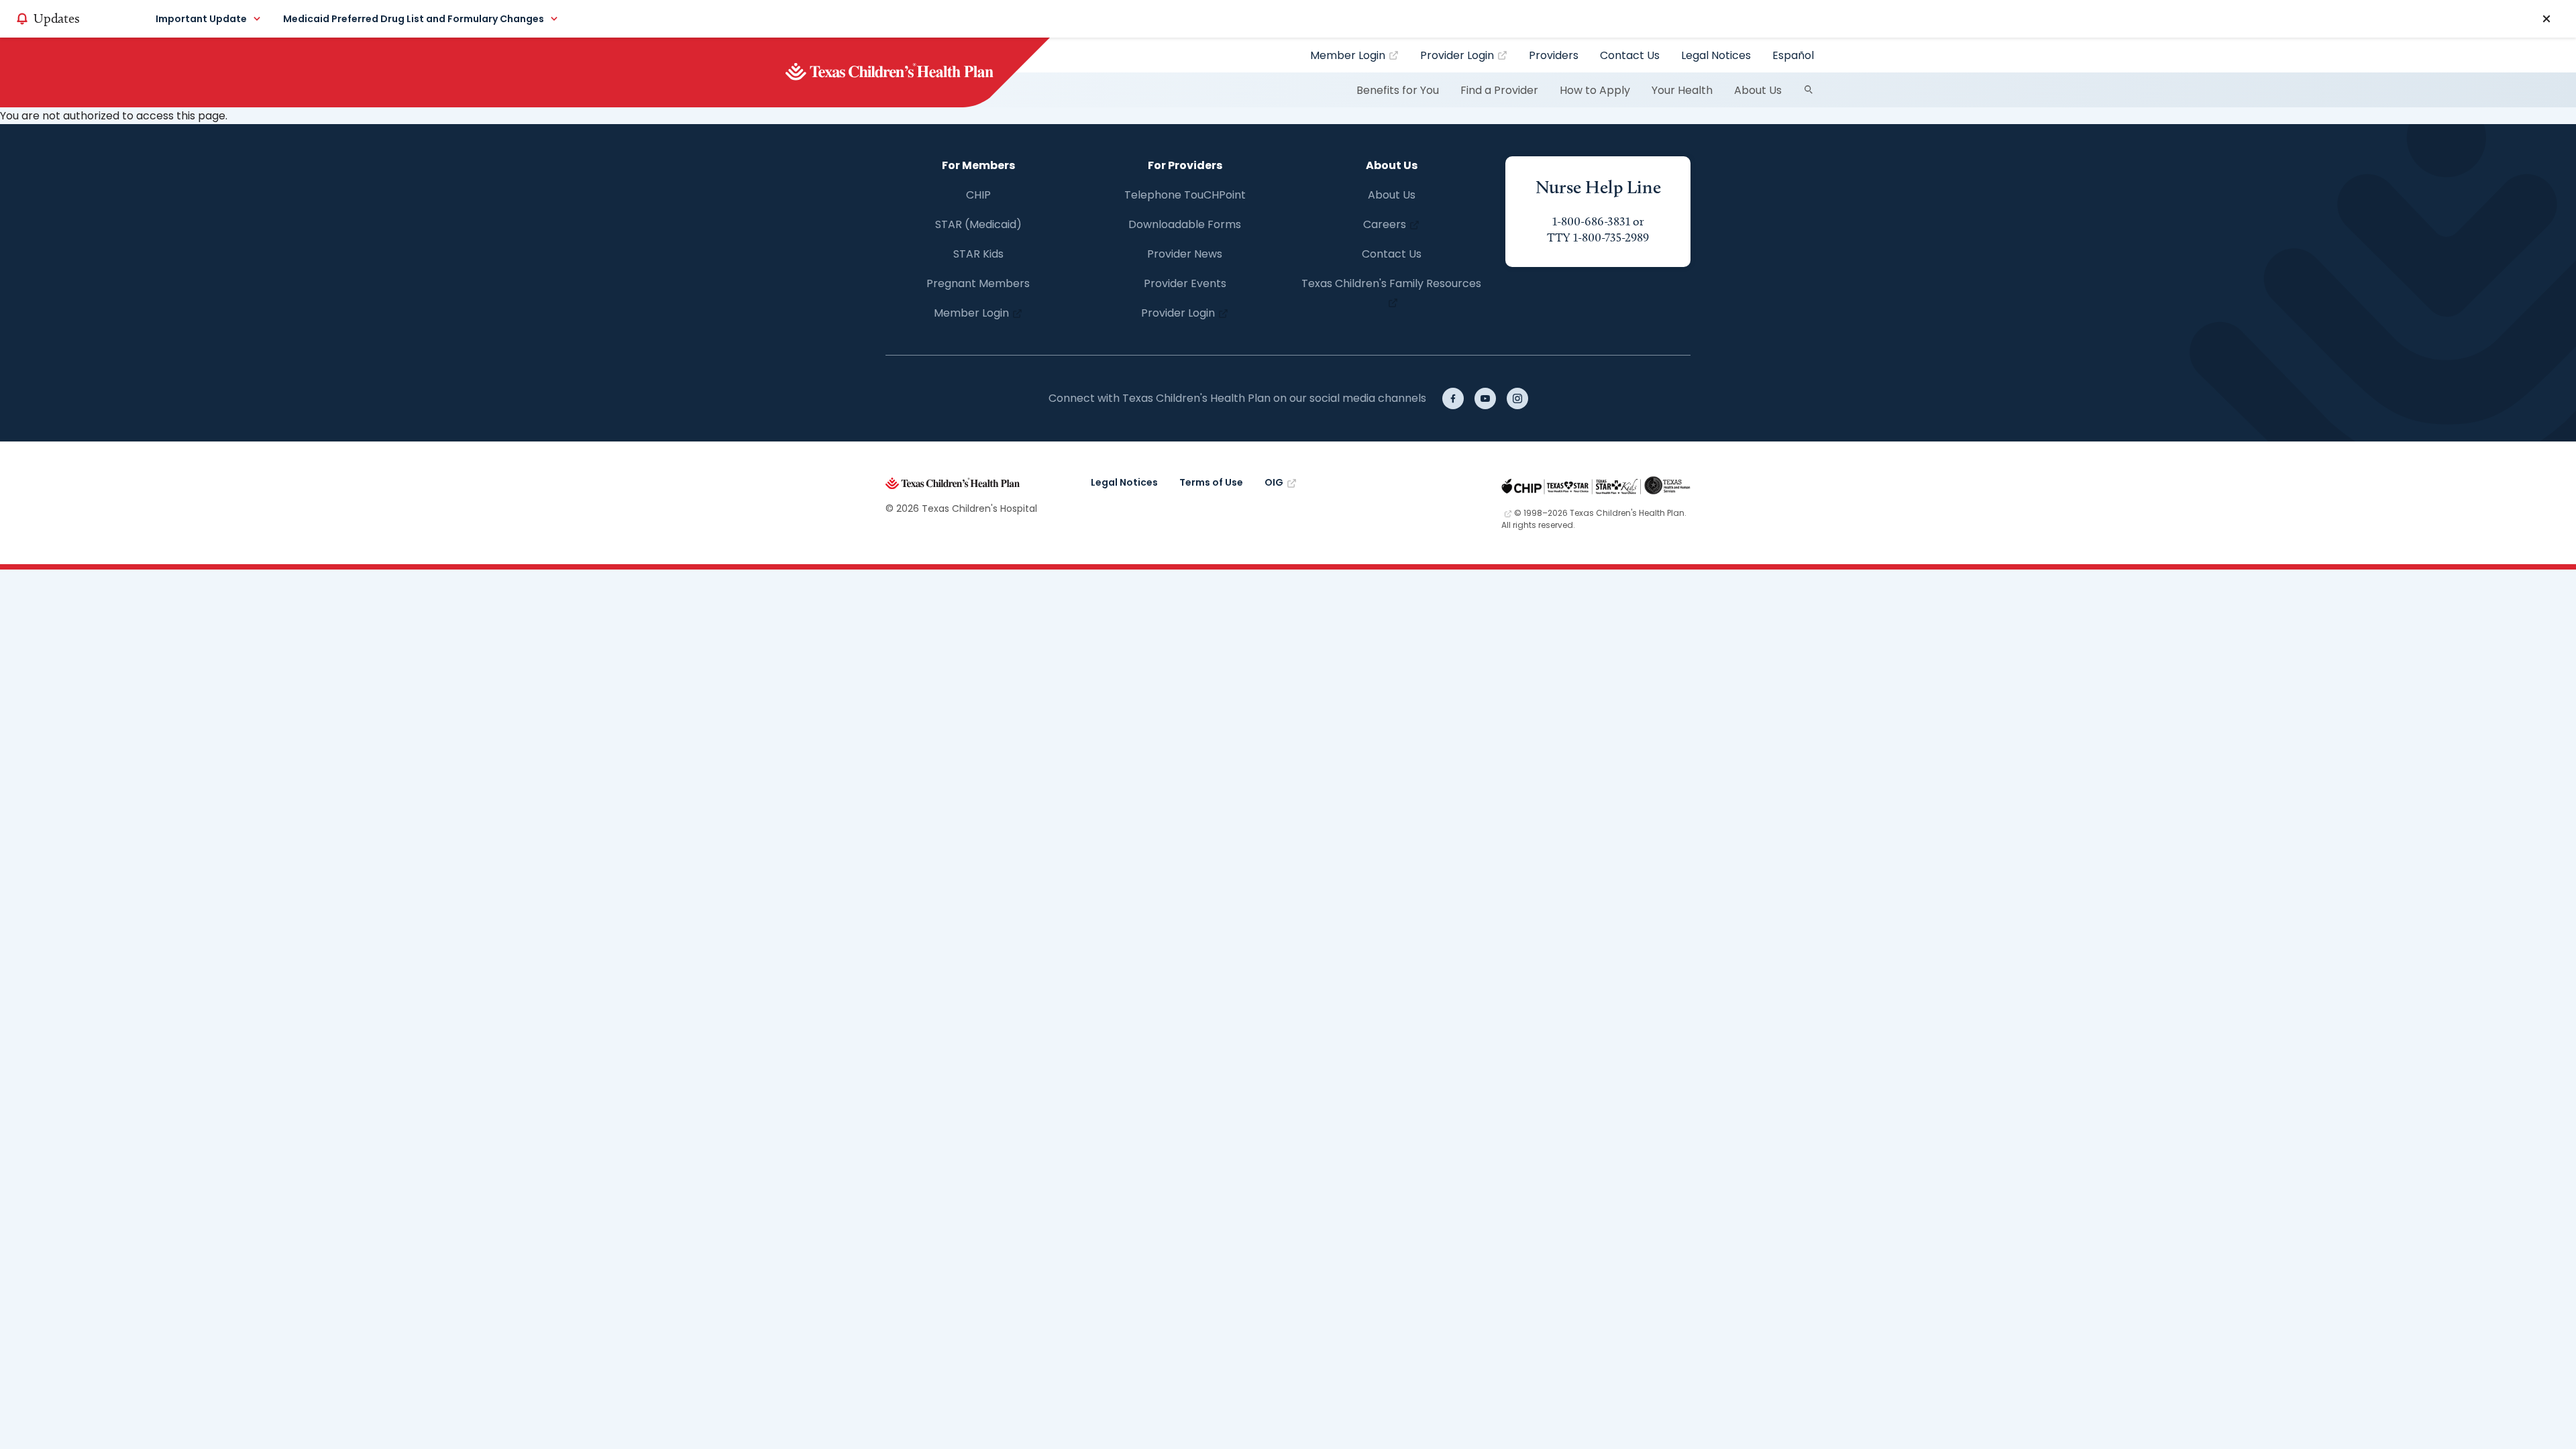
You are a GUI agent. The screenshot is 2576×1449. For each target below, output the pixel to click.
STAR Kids (978, 254)
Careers (1385, 224)
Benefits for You (1398, 90)
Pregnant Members (978, 283)
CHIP (978, 195)
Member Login (1348, 55)
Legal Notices (1716, 55)
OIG (1274, 482)
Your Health (1682, 90)
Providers (1554, 55)
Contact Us (1630, 55)
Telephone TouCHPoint (1185, 195)
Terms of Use (1211, 482)
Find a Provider (1499, 90)
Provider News (1185, 254)
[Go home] (912, 72)
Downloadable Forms (1185, 224)
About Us (1758, 90)
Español (1793, 55)
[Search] (1809, 90)
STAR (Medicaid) (978, 224)
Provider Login (1457, 55)
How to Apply (1595, 90)
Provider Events (1185, 283)
